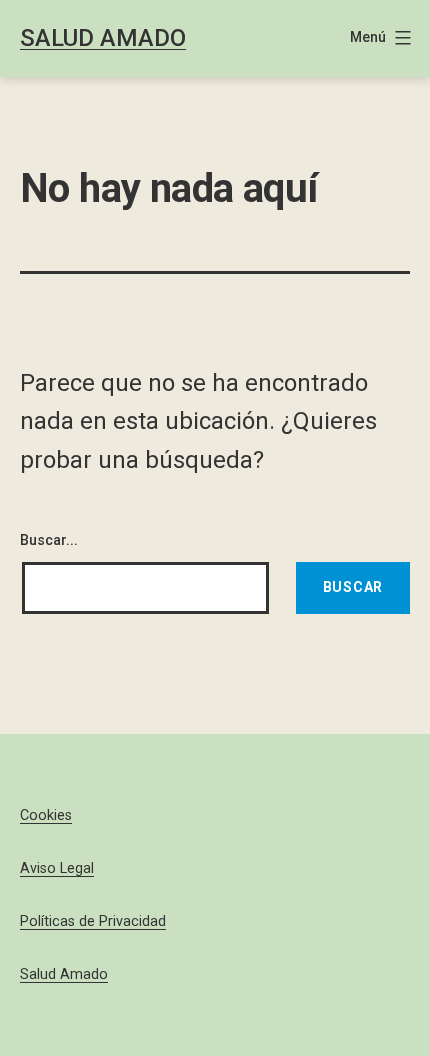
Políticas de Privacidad (93, 921)
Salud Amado (103, 38)
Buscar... (49, 540)
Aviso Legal (57, 868)
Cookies (46, 815)
